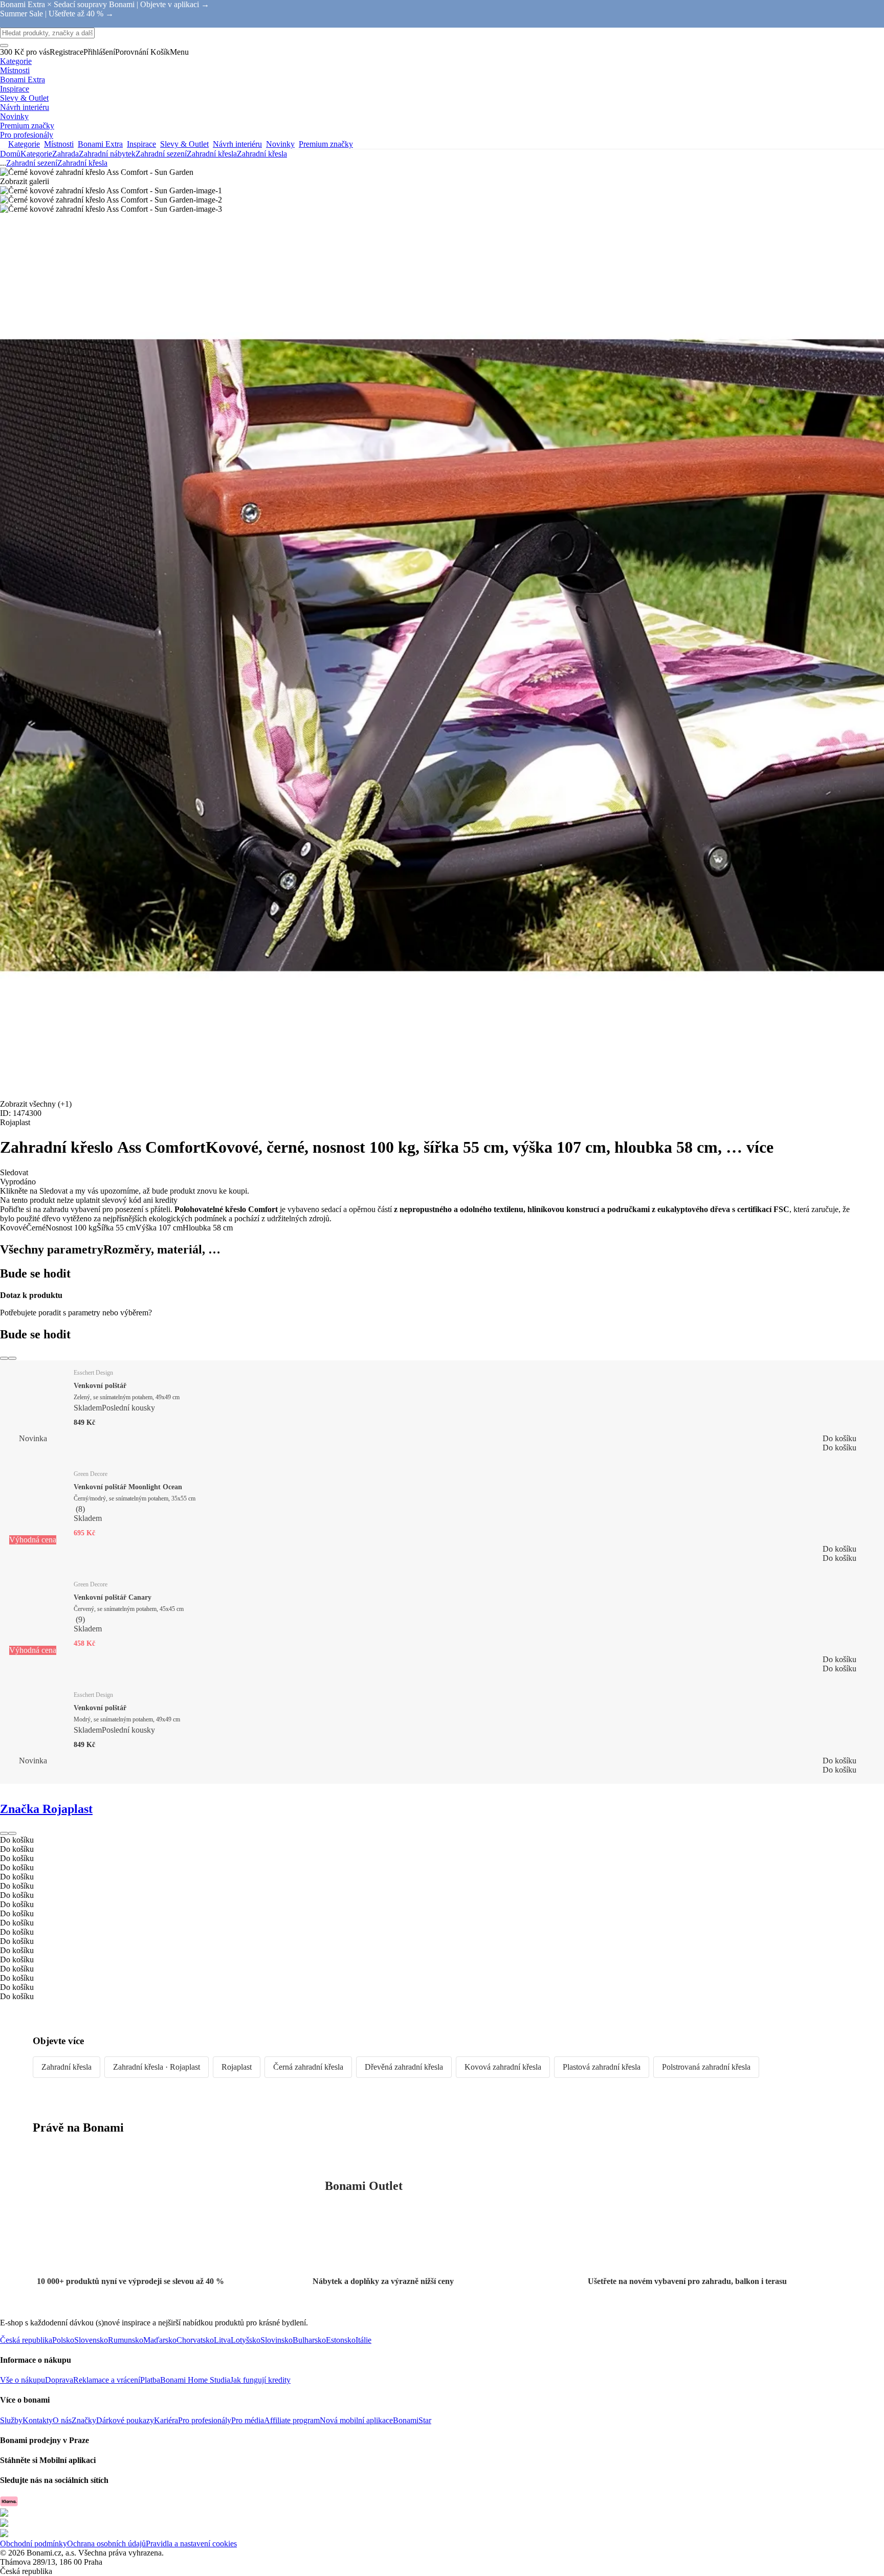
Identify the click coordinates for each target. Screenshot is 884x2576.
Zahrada (65, 154)
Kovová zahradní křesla (503, 2067)
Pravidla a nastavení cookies (191, 2544)
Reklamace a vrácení (107, 2380)
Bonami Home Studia (195, 2380)
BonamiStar (412, 2420)
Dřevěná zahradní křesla (404, 2067)
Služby (11, 2420)
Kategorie (36, 154)
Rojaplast (237, 2067)
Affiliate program (292, 2420)
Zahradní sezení (161, 154)
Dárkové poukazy (125, 2420)
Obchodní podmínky (34, 2544)
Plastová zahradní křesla (602, 2067)
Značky (84, 2420)
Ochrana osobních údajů (106, 2544)
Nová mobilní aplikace (356, 2420)
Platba (150, 2380)
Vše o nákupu (23, 2380)
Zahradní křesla (262, 154)
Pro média (248, 2420)
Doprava (59, 2380)
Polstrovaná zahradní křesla (706, 2067)
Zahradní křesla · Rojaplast (157, 2067)
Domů (10, 154)
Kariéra (166, 2420)
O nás (62, 2420)
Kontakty (38, 2420)
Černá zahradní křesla (308, 2067)
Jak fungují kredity (260, 2380)
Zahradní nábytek (107, 154)
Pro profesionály (205, 2420)
